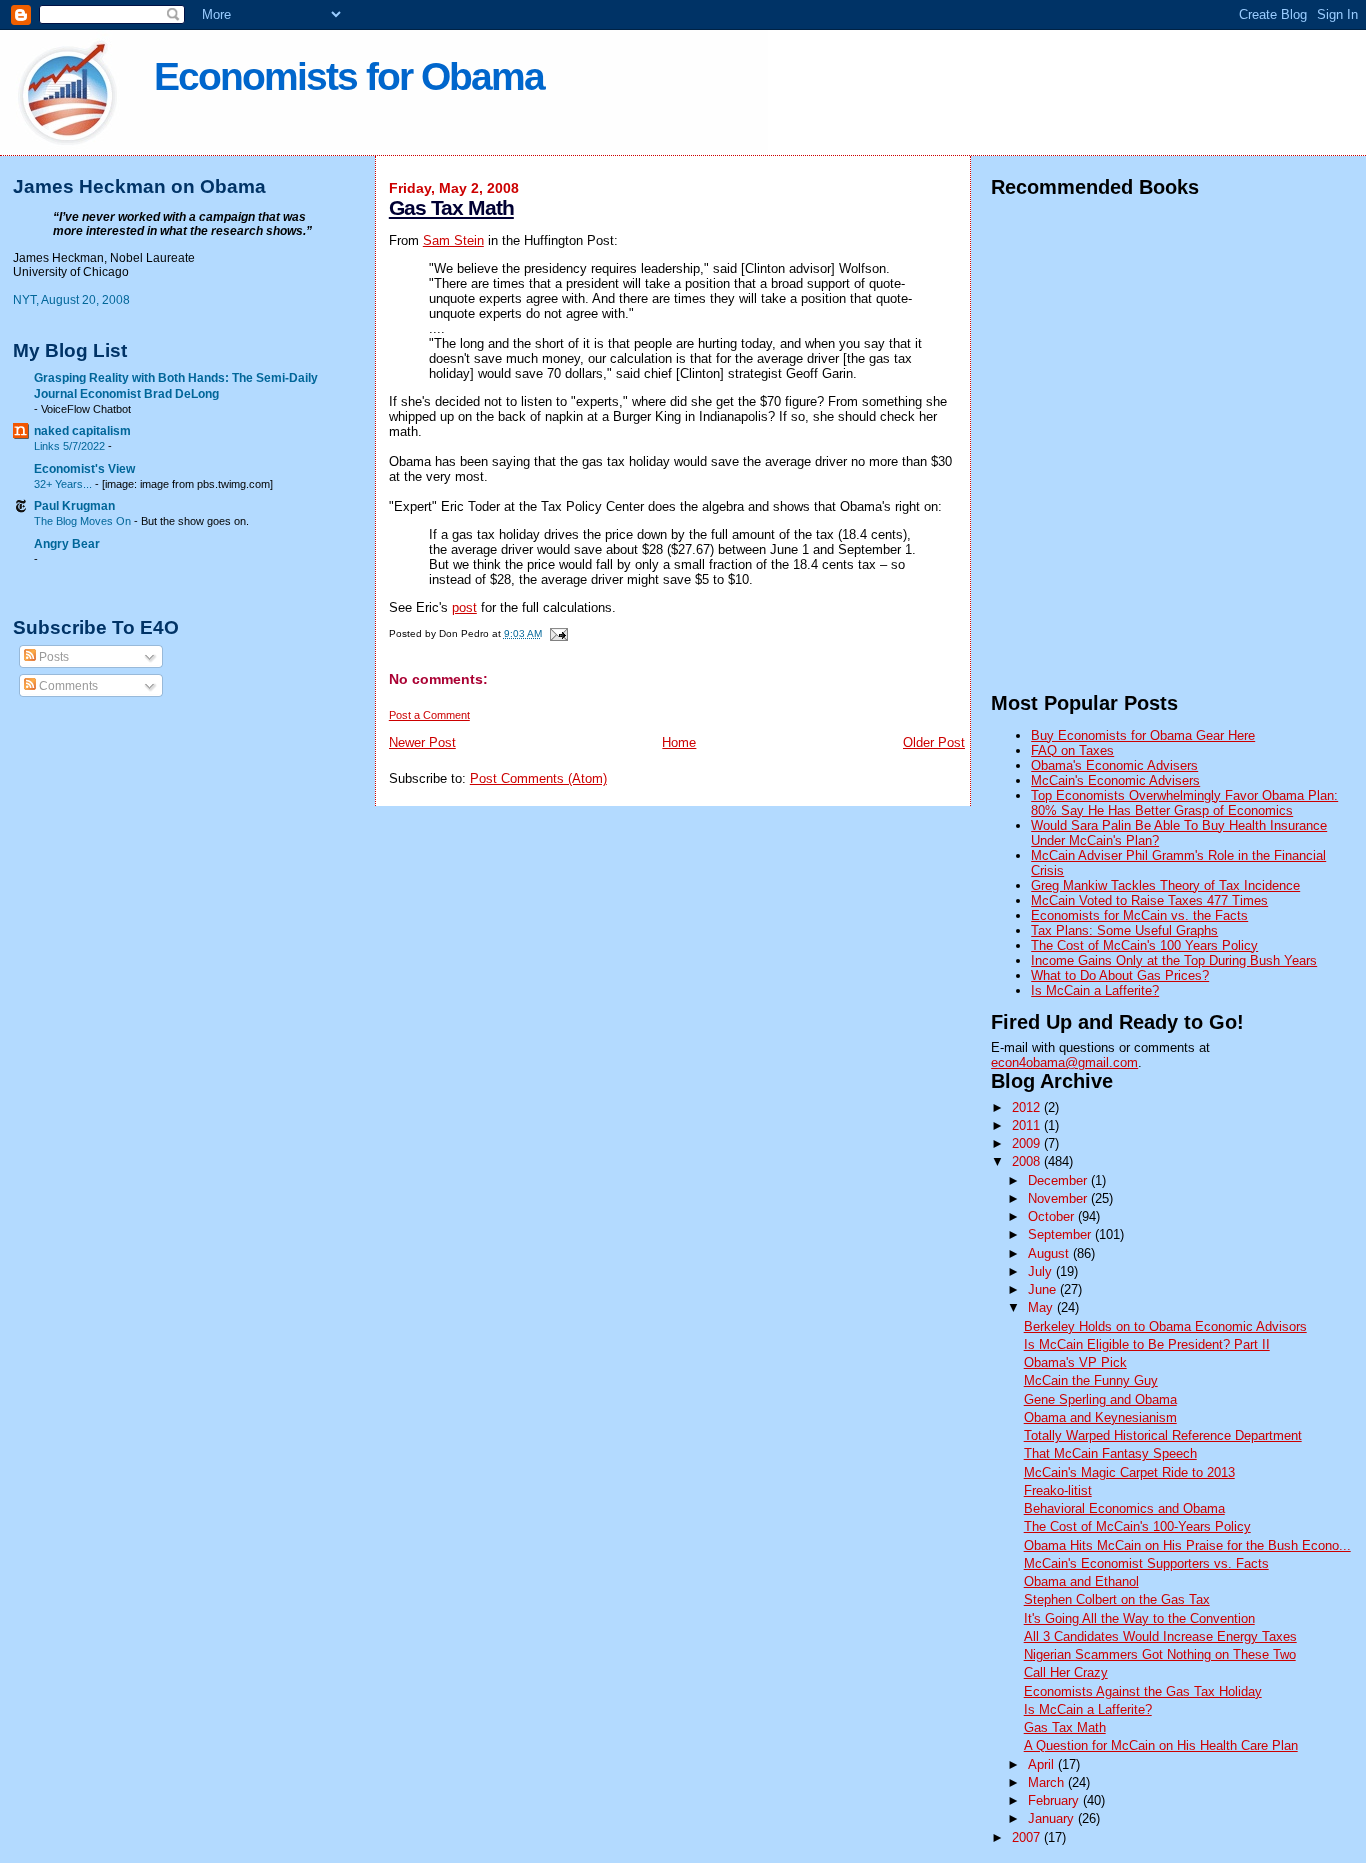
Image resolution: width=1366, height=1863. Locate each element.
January (1053, 1818)
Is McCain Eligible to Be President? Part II (1147, 1344)
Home (679, 742)
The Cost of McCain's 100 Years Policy (1144, 945)
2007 (1028, 1837)
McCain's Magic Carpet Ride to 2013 (1129, 1472)
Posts (52, 657)
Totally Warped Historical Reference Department (1163, 1435)
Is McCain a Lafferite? (1095, 990)
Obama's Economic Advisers (1114, 765)
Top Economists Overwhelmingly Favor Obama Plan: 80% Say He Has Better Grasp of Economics (1184, 803)
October (1053, 1216)
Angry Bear (67, 543)
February (1055, 1800)
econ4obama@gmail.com (1064, 1062)
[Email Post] (556, 633)
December (1059, 1180)
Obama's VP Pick (1075, 1362)
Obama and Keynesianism (1100, 1417)
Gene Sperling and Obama (1100, 1399)
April (1043, 1764)
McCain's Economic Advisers (1115, 780)
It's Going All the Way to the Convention (1139, 1618)
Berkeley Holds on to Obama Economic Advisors (1165, 1326)
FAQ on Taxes (1072, 750)
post (464, 607)
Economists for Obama (349, 76)
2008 (1028, 1161)
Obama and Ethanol (1081, 1581)
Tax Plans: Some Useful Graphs (1124, 930)
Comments (67, 686)
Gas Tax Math (451, 207)
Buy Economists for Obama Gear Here (1143, 735)
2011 (1028, 1125)
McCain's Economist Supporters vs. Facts (1146, 1563)
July (1042, 1271)
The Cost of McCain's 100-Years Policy (1137, 1526)
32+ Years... (64, 484)
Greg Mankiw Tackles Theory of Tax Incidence (1165, 885)
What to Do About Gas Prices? (1120, 975)
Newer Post (422, 742)
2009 (1028, 1143)
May (1042, 1307)
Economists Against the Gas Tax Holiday (1143, 1691)
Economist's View (84, 468)
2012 (1028, 1107)
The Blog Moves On (84, 521)
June (1044, 1289)
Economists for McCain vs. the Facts (1139, 915)
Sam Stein (453, 240)
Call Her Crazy (1066, 1672)
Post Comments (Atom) (538, 778)
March (1048, 1782)
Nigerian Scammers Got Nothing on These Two (1160, 1654)
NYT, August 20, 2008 (71, 300)
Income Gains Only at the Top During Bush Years (1174, 960)
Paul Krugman (74, 505)
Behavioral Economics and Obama (1124, 1508)
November (1059, 1198)
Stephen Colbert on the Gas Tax (1117, 1599)
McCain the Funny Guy (1091, 1380)
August (1050, 1253)
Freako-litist (1058, 1490)
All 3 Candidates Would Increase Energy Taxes (1160, 1636)
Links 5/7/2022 (71, 446)
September (1061, 1234)
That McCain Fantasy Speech (1110, 1453)
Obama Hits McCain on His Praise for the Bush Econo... (1187, 1545)
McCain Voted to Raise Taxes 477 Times (1149, 900)
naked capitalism (82, 430)
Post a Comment (429, 715)
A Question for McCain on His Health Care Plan (1161, 1745)
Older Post (934, 742)
